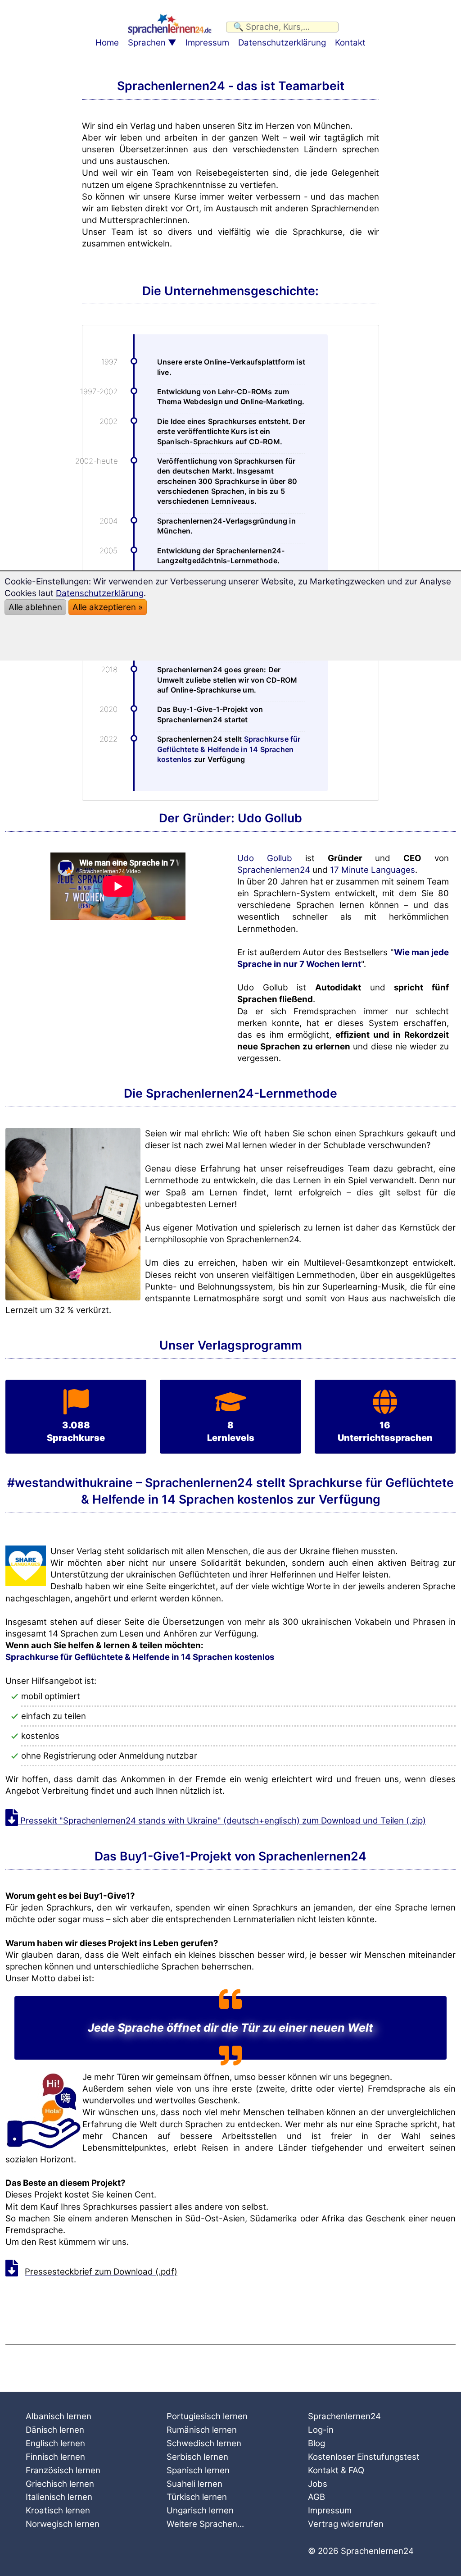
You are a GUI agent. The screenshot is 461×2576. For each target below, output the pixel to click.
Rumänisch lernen (202, 2430)
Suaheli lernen (194, 2484)
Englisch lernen (55, 2443)
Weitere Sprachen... (205, 2524)
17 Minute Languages (373, 870)
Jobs (318, 2484)
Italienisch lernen (59, 2497)
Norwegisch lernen (63, 2524)
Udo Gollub (265, 858)
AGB (316, 2497)
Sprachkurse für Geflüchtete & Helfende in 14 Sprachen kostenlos (229, 749)
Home (107, 43)
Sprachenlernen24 (274, 870)
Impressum (207, 43)
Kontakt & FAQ (336, 2470)
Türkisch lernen (197, 2497)
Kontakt (350, 43)
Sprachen (147, 43)
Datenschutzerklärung (282, 43)
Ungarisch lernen (200, 2510)
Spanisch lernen (198, 2470)
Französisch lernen (63, 2470)
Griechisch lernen (60, 2484)
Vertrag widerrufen (346, 2524)
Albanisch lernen (59, 2416)
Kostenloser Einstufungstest (364, 2457)
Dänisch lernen (55, 2430)
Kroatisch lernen (58, 2510)
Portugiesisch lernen (207, 2416)
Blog (316, 2443)
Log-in (321, 2430)
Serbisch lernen (197, 2457)
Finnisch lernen (55, 2457)
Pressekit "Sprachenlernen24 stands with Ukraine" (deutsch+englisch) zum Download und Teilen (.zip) (222, 1821)
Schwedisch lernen (204, 2443)
